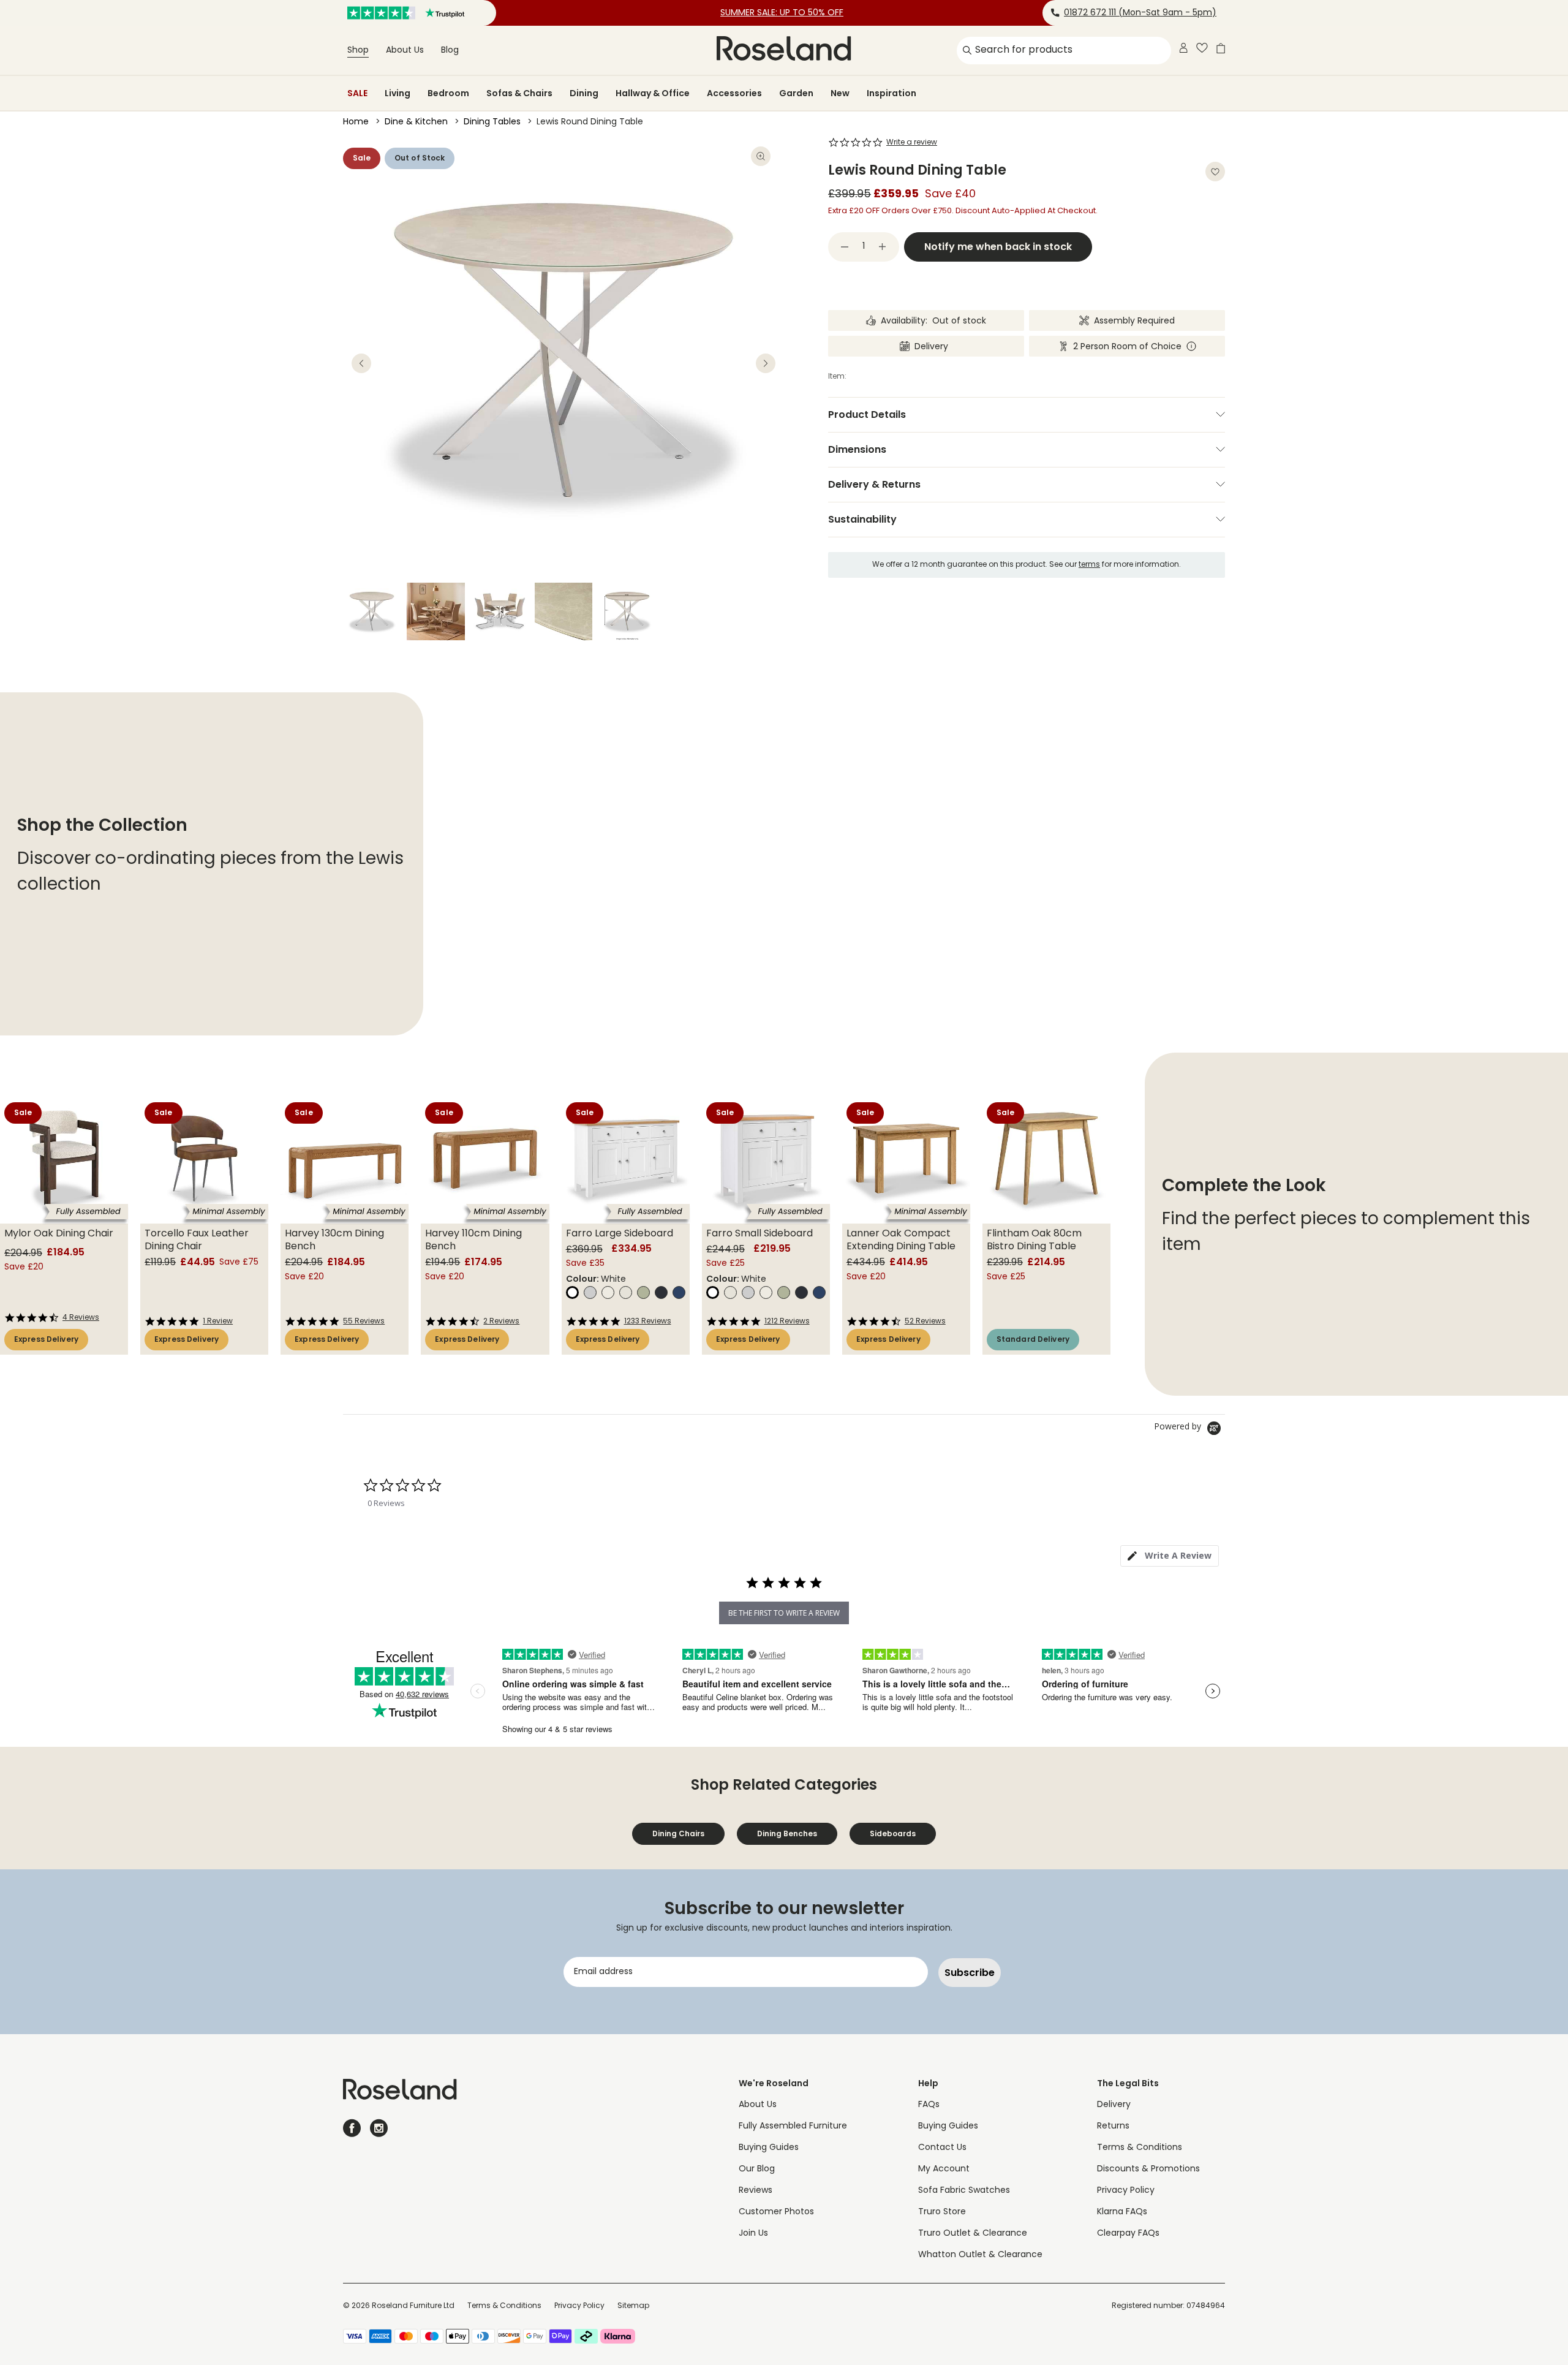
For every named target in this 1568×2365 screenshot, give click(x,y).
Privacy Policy (1126, 2191)
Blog (450, 51)
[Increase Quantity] (883, 247)
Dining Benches (787, 1833)
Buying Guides (769, 2148)
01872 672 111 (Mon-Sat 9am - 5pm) (1140, 13)
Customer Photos (776, 2212)
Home (356, 122)
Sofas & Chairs (519, 93)
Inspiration (891, 93)
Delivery (1114, 2105)
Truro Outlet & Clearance (973, 2234)
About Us (405, 51)
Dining (584, 93)
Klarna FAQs (1122, 2212)
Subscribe (970, 1973)
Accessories (734, 93)
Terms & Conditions (1140, 2148)
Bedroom (448, 93)
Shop (358, 51)
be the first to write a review (784, 1613)
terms (1089, 565)
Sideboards (893, 1833)
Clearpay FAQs (1128, 2234)
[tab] (1170, 1556)
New (840, 93)
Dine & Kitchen (416, 122)
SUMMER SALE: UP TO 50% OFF (782, 13)
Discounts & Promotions (1148, 2169)
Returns (1113, 2126)
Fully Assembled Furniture (793, 2126)
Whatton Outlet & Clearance (980, 2255)
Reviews (756, 2191)
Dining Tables (492, 122)
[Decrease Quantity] (845, 247)
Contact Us (942, 2148)
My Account (944, 2169)
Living (398, 93)
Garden (796, 93)
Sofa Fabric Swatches (964, 2191)
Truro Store (942, 2212)
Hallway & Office (653, 93)
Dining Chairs (678, 1833)
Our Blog (757, 2169)
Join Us (753, 2234)
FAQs (929, 2105)
